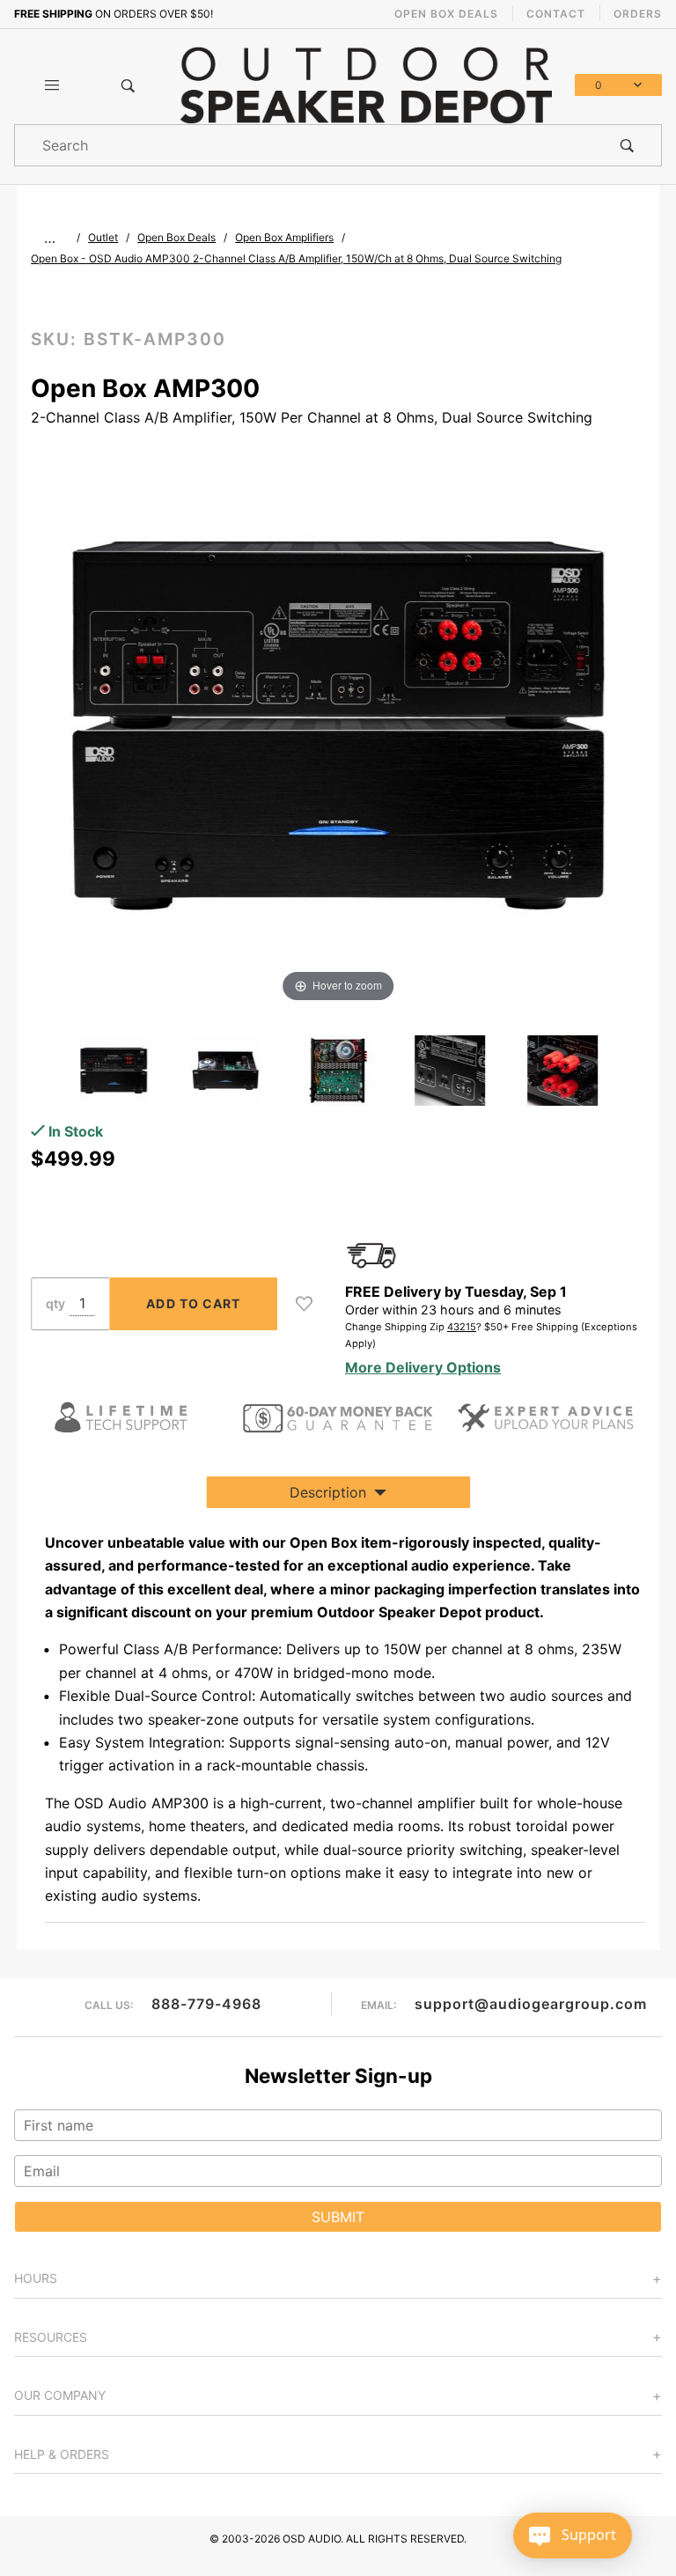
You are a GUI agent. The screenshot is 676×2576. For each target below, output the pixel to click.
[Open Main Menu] (52, 85)
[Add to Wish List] (304, 1304)
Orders (638, 14)
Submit (338, 2217)
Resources (51, 2337)
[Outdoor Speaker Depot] (366, 84)
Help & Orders (62, 2454)
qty (55, 1303)
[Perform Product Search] (627, 145)
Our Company (60, 2395)
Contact (556, 14)
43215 (462, 1327)
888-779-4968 (206, 2004)
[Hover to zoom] (338, 724)
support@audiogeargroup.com (531, 2004)
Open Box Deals (446, 14)
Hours (36, 2278)
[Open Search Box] (128, 85)
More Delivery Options (423, 1367)
